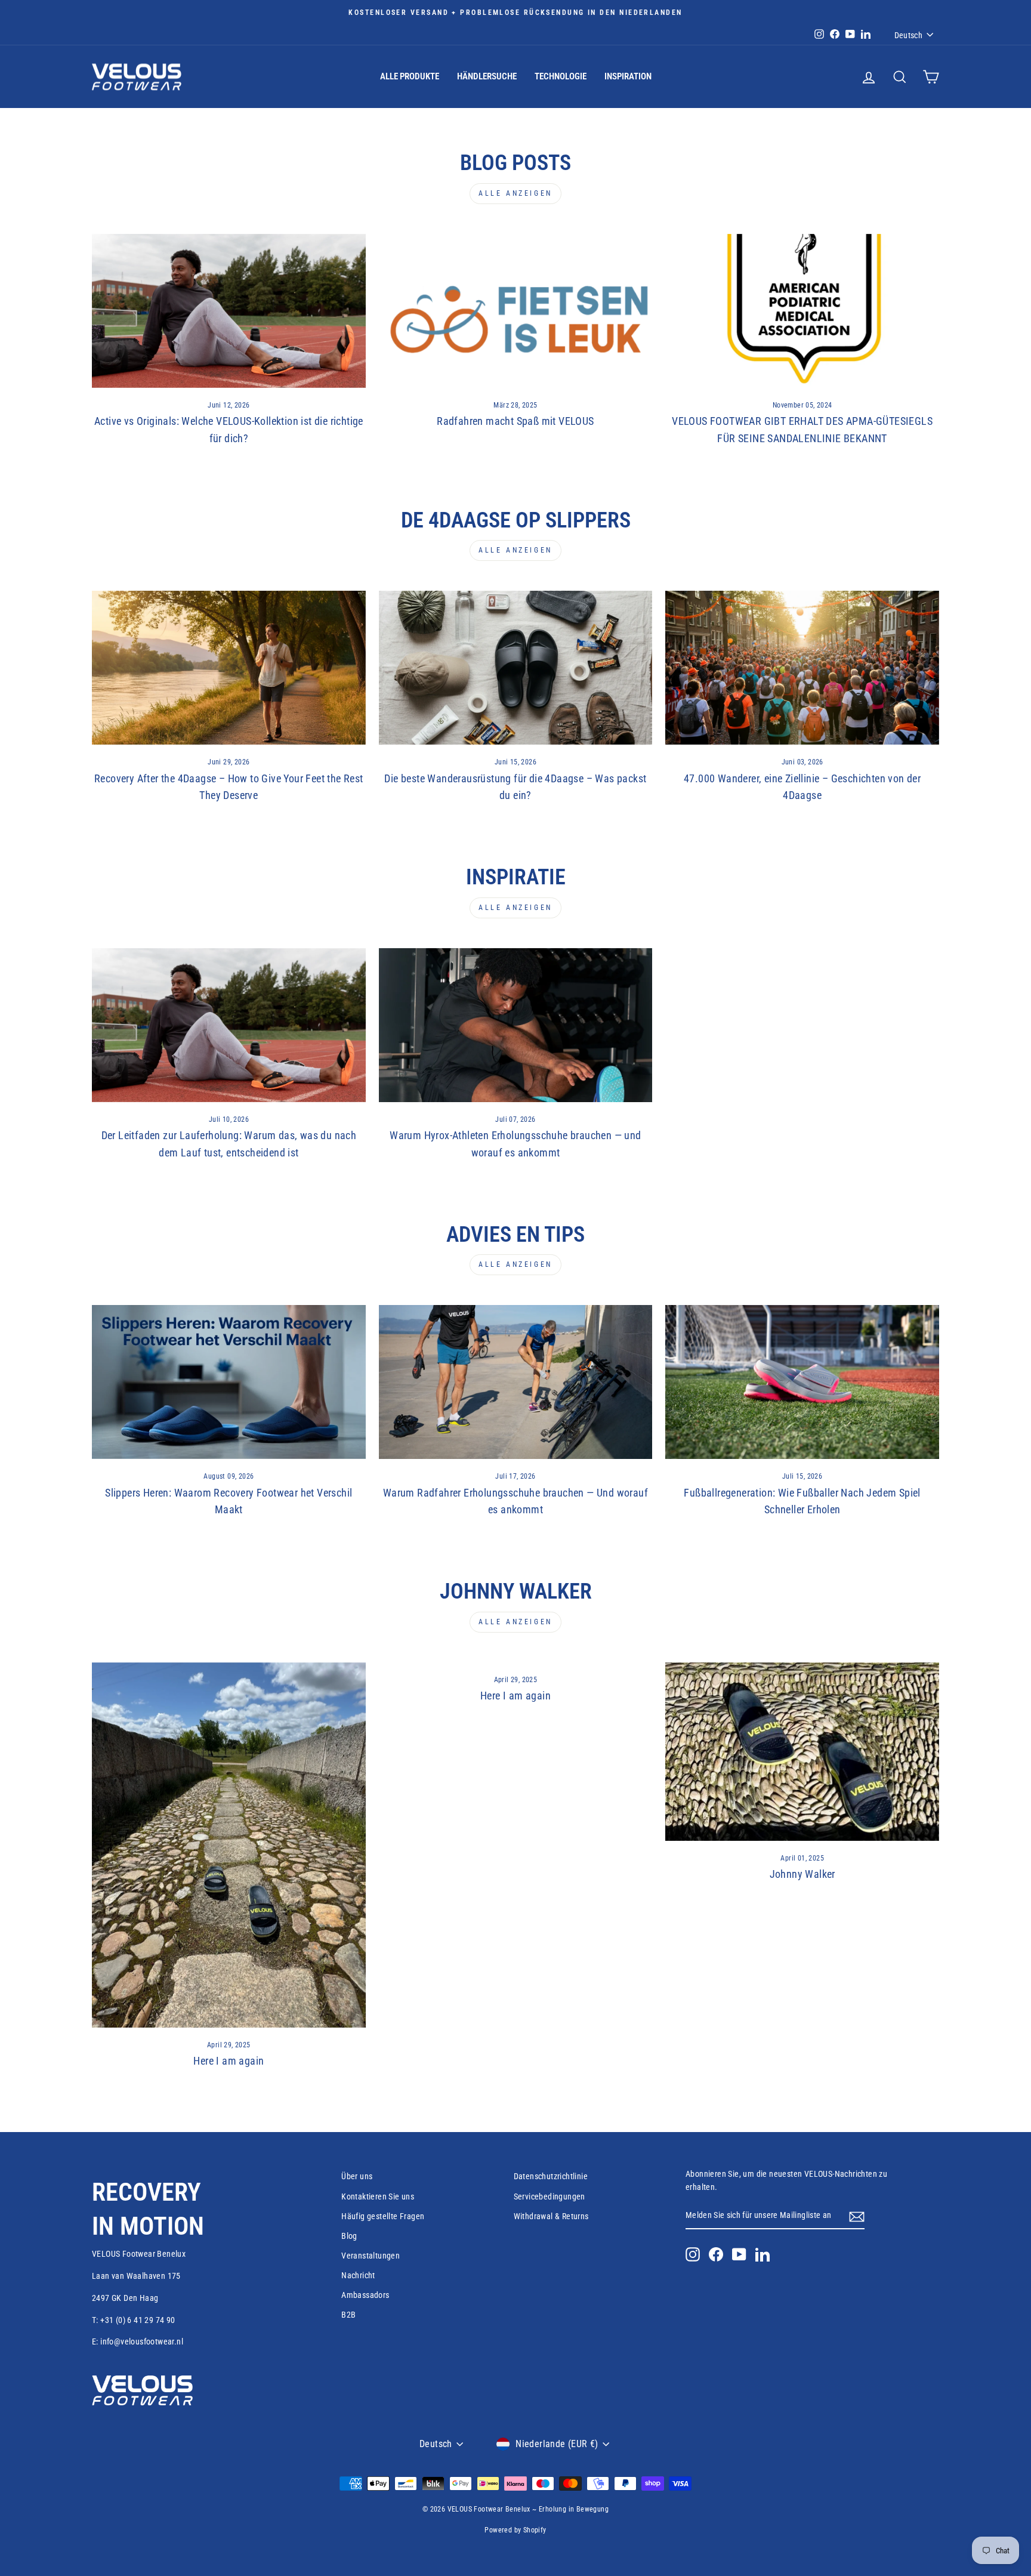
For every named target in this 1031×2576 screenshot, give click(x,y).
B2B (348, 2315)
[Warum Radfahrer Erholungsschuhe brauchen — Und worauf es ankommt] (516, 1382)
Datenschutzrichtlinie (551, 2176)
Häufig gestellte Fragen (383, 2216)
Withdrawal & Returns (551, 2216)
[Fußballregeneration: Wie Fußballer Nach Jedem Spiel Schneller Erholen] (802, 1382)
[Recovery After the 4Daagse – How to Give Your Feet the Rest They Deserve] (229, 668)
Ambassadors (365, 2295)
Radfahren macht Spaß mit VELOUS (515, 421)
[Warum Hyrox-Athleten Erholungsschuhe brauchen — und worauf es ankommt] (516, 1025)
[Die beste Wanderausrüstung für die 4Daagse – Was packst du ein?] (516, 668)
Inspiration (628, 76)
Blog (349, 2236)
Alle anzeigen (515, 193)
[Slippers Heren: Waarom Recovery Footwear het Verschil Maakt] (229, 1382)
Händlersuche (487, 76)
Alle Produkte (410, 76)
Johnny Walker (802, 1874)
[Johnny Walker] (802, 1752)
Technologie (561, 76)
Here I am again (229, 2061)
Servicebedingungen (550, 2196)
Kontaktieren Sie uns (378, 2196)
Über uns (357, 2176)
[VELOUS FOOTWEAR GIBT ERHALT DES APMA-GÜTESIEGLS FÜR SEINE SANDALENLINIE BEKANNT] (802, 311)
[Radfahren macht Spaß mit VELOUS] (516, 311)
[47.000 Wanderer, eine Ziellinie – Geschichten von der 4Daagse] (802, 668)
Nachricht (358, 2275)
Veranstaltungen (371, 2256)
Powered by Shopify (515, 2530)
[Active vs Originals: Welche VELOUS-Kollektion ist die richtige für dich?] (229, 311)
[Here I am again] (229, 1845)
